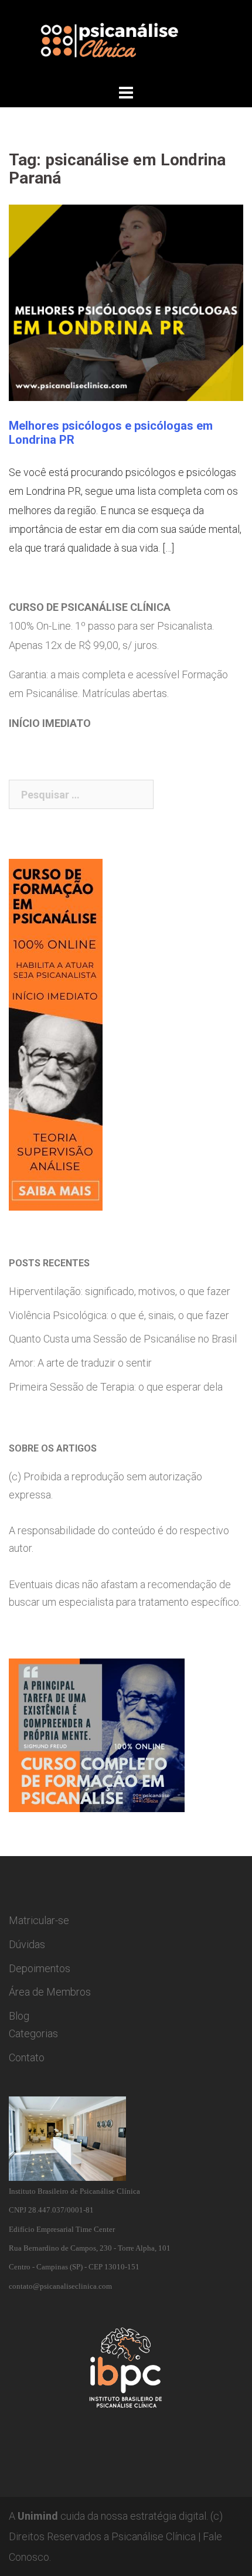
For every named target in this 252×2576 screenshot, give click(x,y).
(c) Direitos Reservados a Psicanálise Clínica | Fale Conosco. (116, 2536)
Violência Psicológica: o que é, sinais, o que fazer (119, 1315)
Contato (27, 2057)
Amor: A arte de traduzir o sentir (80, 1363)
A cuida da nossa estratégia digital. (108, 2516)
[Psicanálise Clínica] (126, 40)
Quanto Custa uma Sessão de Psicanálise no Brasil (123, 1339)
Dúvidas (27, 1944)
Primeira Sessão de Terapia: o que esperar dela (116, 1387)
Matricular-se (39, 1920)
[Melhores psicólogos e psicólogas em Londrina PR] (126, 302)
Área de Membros (50, 1992)
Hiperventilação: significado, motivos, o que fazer (120, 1291)
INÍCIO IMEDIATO (50, 723)
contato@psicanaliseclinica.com (60, 2286)
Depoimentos (40, 1968)
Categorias (33, 2033)
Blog (19, 2016)
